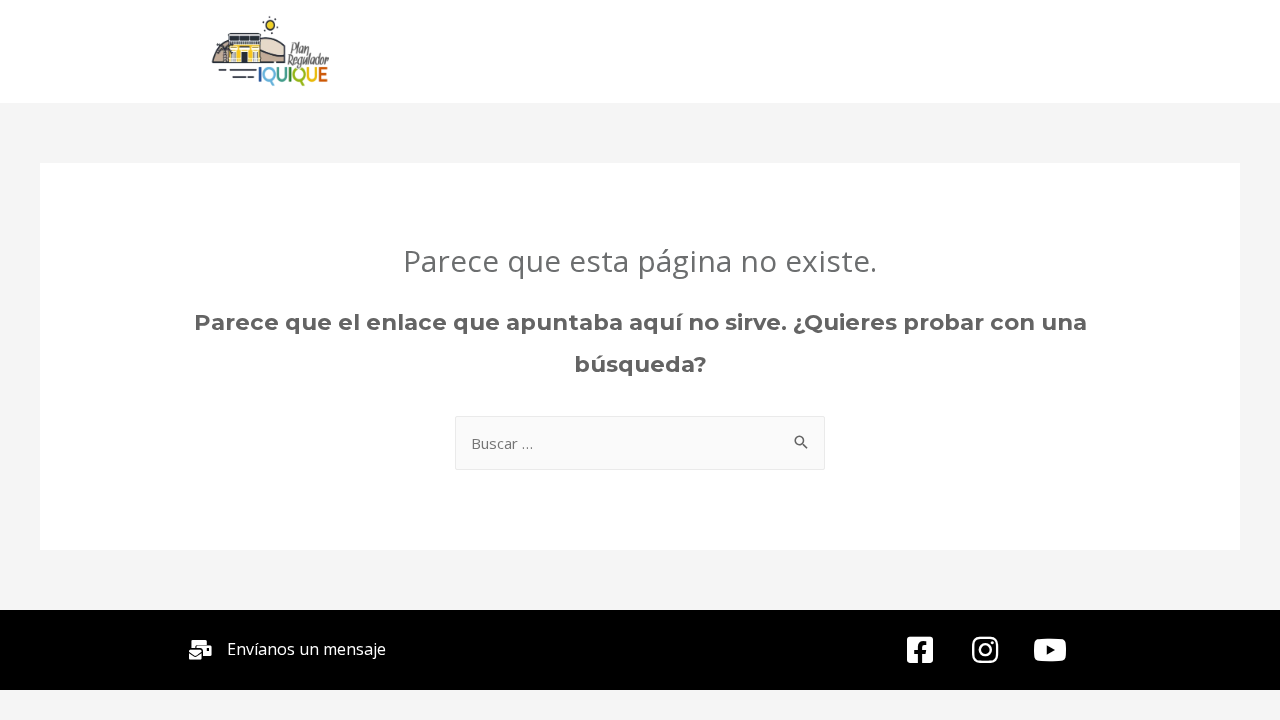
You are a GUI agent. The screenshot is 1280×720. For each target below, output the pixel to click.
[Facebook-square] (920, 650)
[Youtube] (1050, 650)
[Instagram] (985, 650)
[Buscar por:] (640, 443)
